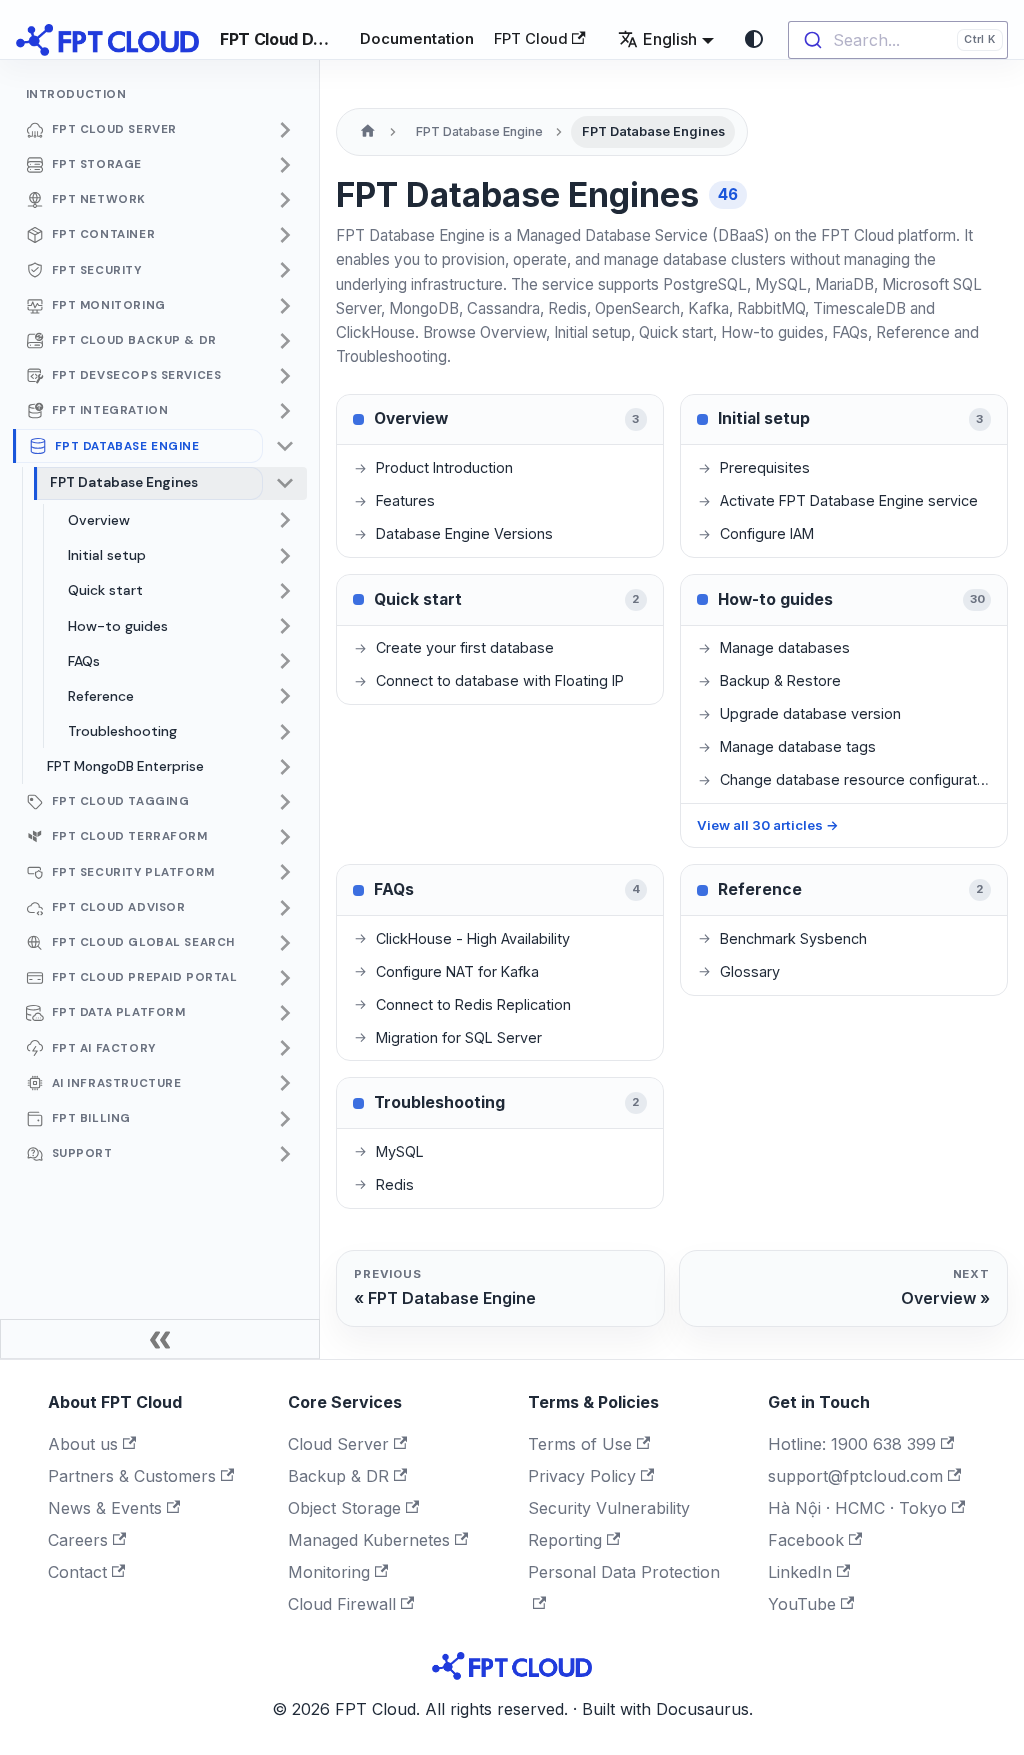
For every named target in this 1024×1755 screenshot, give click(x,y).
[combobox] (898, 40)
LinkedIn (800, 1572)
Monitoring (329, 1572)
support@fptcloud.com (855, 1476)
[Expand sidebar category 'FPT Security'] (285, 271)
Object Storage (344, 1508)
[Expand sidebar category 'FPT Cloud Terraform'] (285, 837)
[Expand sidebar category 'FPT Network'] (285, 200)
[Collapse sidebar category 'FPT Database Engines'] (285, 484)
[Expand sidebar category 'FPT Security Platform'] (285, 873)
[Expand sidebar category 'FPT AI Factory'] (285, 1049)
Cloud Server (338, 1444)
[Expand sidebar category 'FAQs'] (285, 661)
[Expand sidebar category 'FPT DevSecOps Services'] (285, 376)
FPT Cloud (531, 39)
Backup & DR (338, 1476)
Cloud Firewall (342, 1604)
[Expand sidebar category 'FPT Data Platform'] (285, 1013)
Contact (77, 1572)
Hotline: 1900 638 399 (852, 1444)
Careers (78, 1540)
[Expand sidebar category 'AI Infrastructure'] (285, 1084)
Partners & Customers (132, 1476)
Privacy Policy (582, 1476)
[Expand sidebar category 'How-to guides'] (285, 626)
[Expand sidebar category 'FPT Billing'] (285, 1119)
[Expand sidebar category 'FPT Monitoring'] (285, 306)
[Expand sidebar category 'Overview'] (285, 521)
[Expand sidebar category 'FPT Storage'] (285, 165)
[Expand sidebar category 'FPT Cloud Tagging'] (285, 802)
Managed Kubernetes (369, 1540)
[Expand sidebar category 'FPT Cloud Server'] (285, 130)
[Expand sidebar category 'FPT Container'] (285, 235)
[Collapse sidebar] (160, 1339)
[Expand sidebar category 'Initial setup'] (285, 556)
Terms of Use (580, 1444)
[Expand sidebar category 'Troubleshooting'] (285, 732)
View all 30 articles (768, 825)
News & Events (105, 1508)
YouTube (802, 1604)
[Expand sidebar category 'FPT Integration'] (285, 411)
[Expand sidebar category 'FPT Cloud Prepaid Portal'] (285, 978)
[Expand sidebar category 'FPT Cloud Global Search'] (285, 943)
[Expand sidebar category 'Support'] (285, 1154)
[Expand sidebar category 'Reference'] (285, 697)
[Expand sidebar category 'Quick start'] (285, 591)
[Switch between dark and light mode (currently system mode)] (754, 39)
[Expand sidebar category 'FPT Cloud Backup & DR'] (285, 341)
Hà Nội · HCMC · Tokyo (857, 1508)
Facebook (806, 1540)
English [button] (670, 39)
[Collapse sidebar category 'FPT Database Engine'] (285, 446)
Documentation (417, 39)
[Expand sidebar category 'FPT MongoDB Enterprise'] (285, 767)
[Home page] (368, 132)
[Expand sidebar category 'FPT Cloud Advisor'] (285, 908)
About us (83, 1444)
